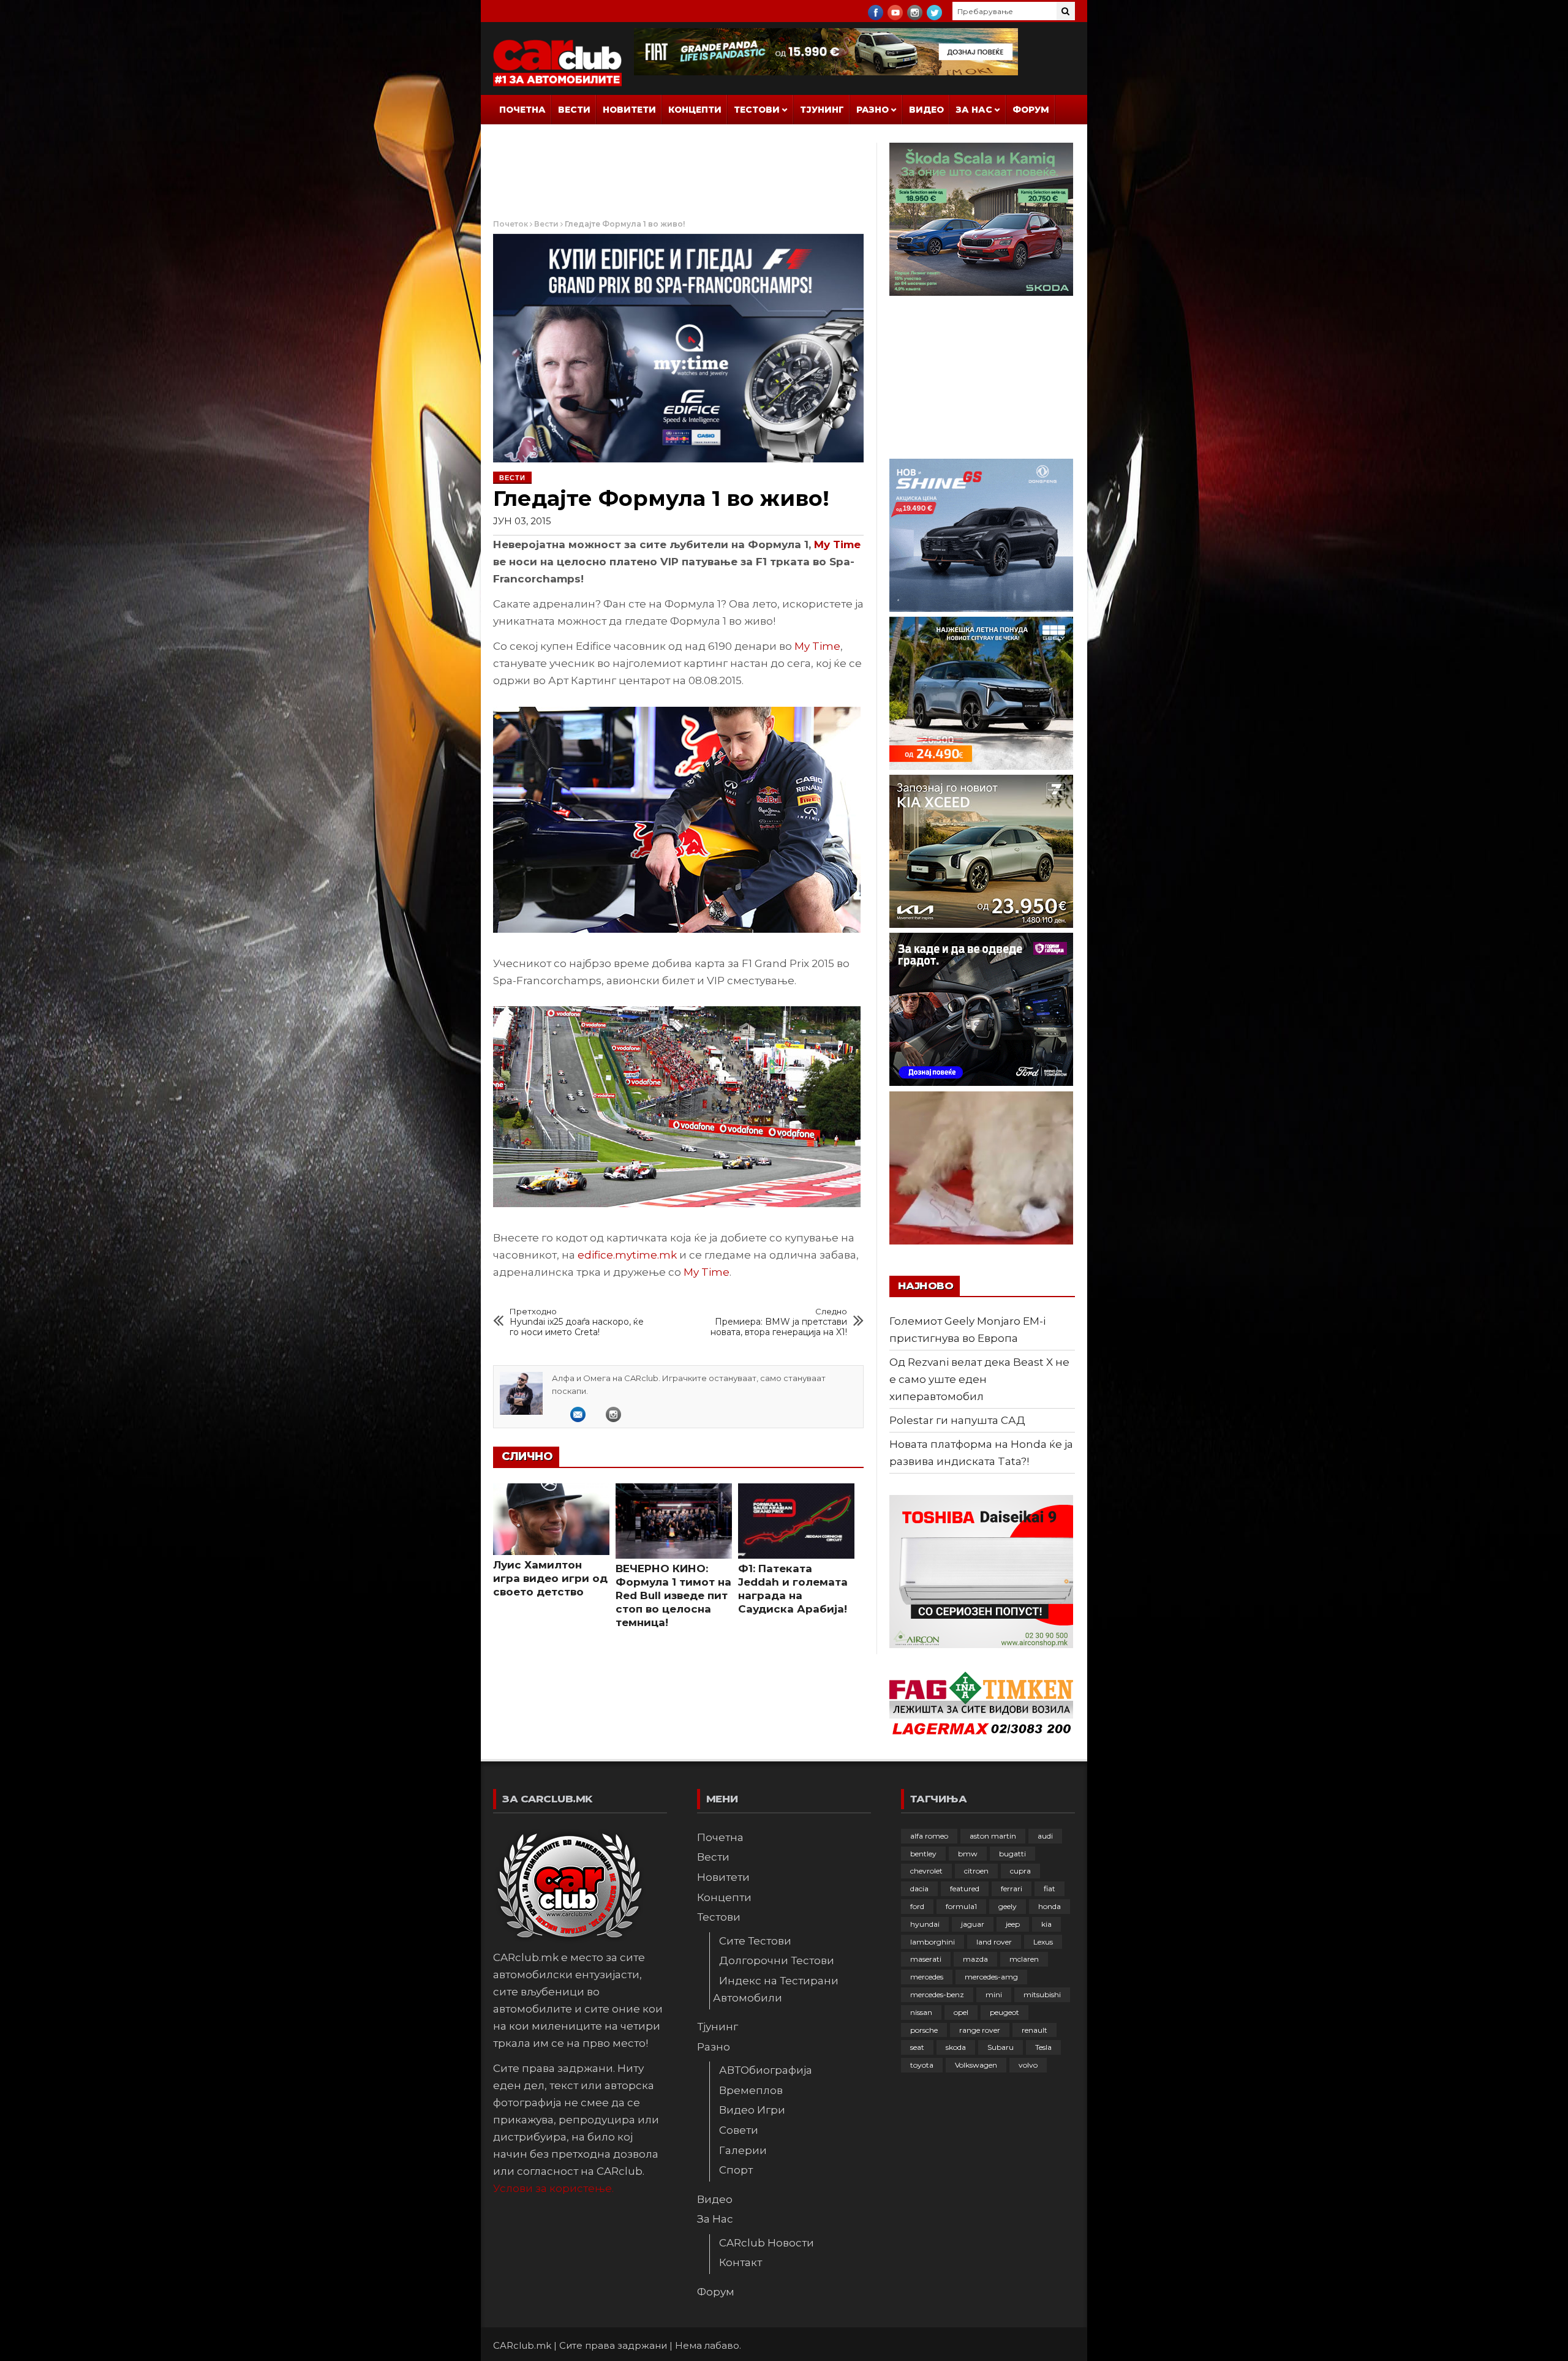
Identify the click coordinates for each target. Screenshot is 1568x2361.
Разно (873, 110)
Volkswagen (976, 2065)
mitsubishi (1042, 1994)
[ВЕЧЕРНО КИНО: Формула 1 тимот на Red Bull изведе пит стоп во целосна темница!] (674, 1521)
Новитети (629, 110)
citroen (976, 1871)
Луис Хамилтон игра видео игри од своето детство (550, 1578)
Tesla (1043, 2047)
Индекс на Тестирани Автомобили (776, 1989)
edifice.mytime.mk (627, 1255)
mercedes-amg (991, 1977)
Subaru (1001, 2047)
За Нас (974, 110)
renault (1035, 2030)
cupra (1020, 1871)
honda (1050, 1906)
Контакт (741, 2262)
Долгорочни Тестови (777, 1960)
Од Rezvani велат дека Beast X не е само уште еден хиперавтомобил (979, 1379)
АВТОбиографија (766, 2070)
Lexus (1043, 1942)
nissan (921, 2012)
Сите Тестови (755, 1941)
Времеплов (751, 2090)
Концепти (695, 110)
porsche (924, 2030)
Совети (739, 2130)
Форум (1031, 110)
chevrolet (926, 1871)
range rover (980, 2030)
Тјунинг (822, 110)
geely (1008, 1906)
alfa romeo (929, 1836)
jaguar (973, 1924)
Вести (574, 110)
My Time (837, 544)
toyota (922, 2065)
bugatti (1012, 1854)
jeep (1013, 1924)
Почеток (511, 224)
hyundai (925, 1924)
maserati (926, 1959)
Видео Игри (752, 2110)
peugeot (1005, 2012)
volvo (1028, 2065)
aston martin (993, 1836)
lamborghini (933, 1942)
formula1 (961, 1906)
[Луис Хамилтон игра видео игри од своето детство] (551, 1519)
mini (994, 1994)
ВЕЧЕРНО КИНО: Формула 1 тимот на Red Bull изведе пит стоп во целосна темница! (673, 1595)
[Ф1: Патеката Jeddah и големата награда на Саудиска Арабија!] (796, 1521)
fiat (1050, 1888)
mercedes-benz (937, 1994)
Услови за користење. (553, 2188)
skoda (956, 2047)
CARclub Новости (767, 2243)
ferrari (1012, 1888)
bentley (923, 1854)
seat (917, 2047)
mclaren (1024, 1959)
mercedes (927, 1977)
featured (965, 1888)
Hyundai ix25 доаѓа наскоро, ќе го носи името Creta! (577, 1322)
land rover (994, 1942)
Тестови (757, 110)
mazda (975, 1959)
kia (1046, 1924)
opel (961, 2012)
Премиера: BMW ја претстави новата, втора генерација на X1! (779, 1322)
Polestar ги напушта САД (957, 1420)
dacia (919, 1888)
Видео (926, 110)
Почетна (522, 110)
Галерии (743, 2150)
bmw (968, 1854)
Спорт (736, 2170)
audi (1045, 1836)
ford (917, 1906)
